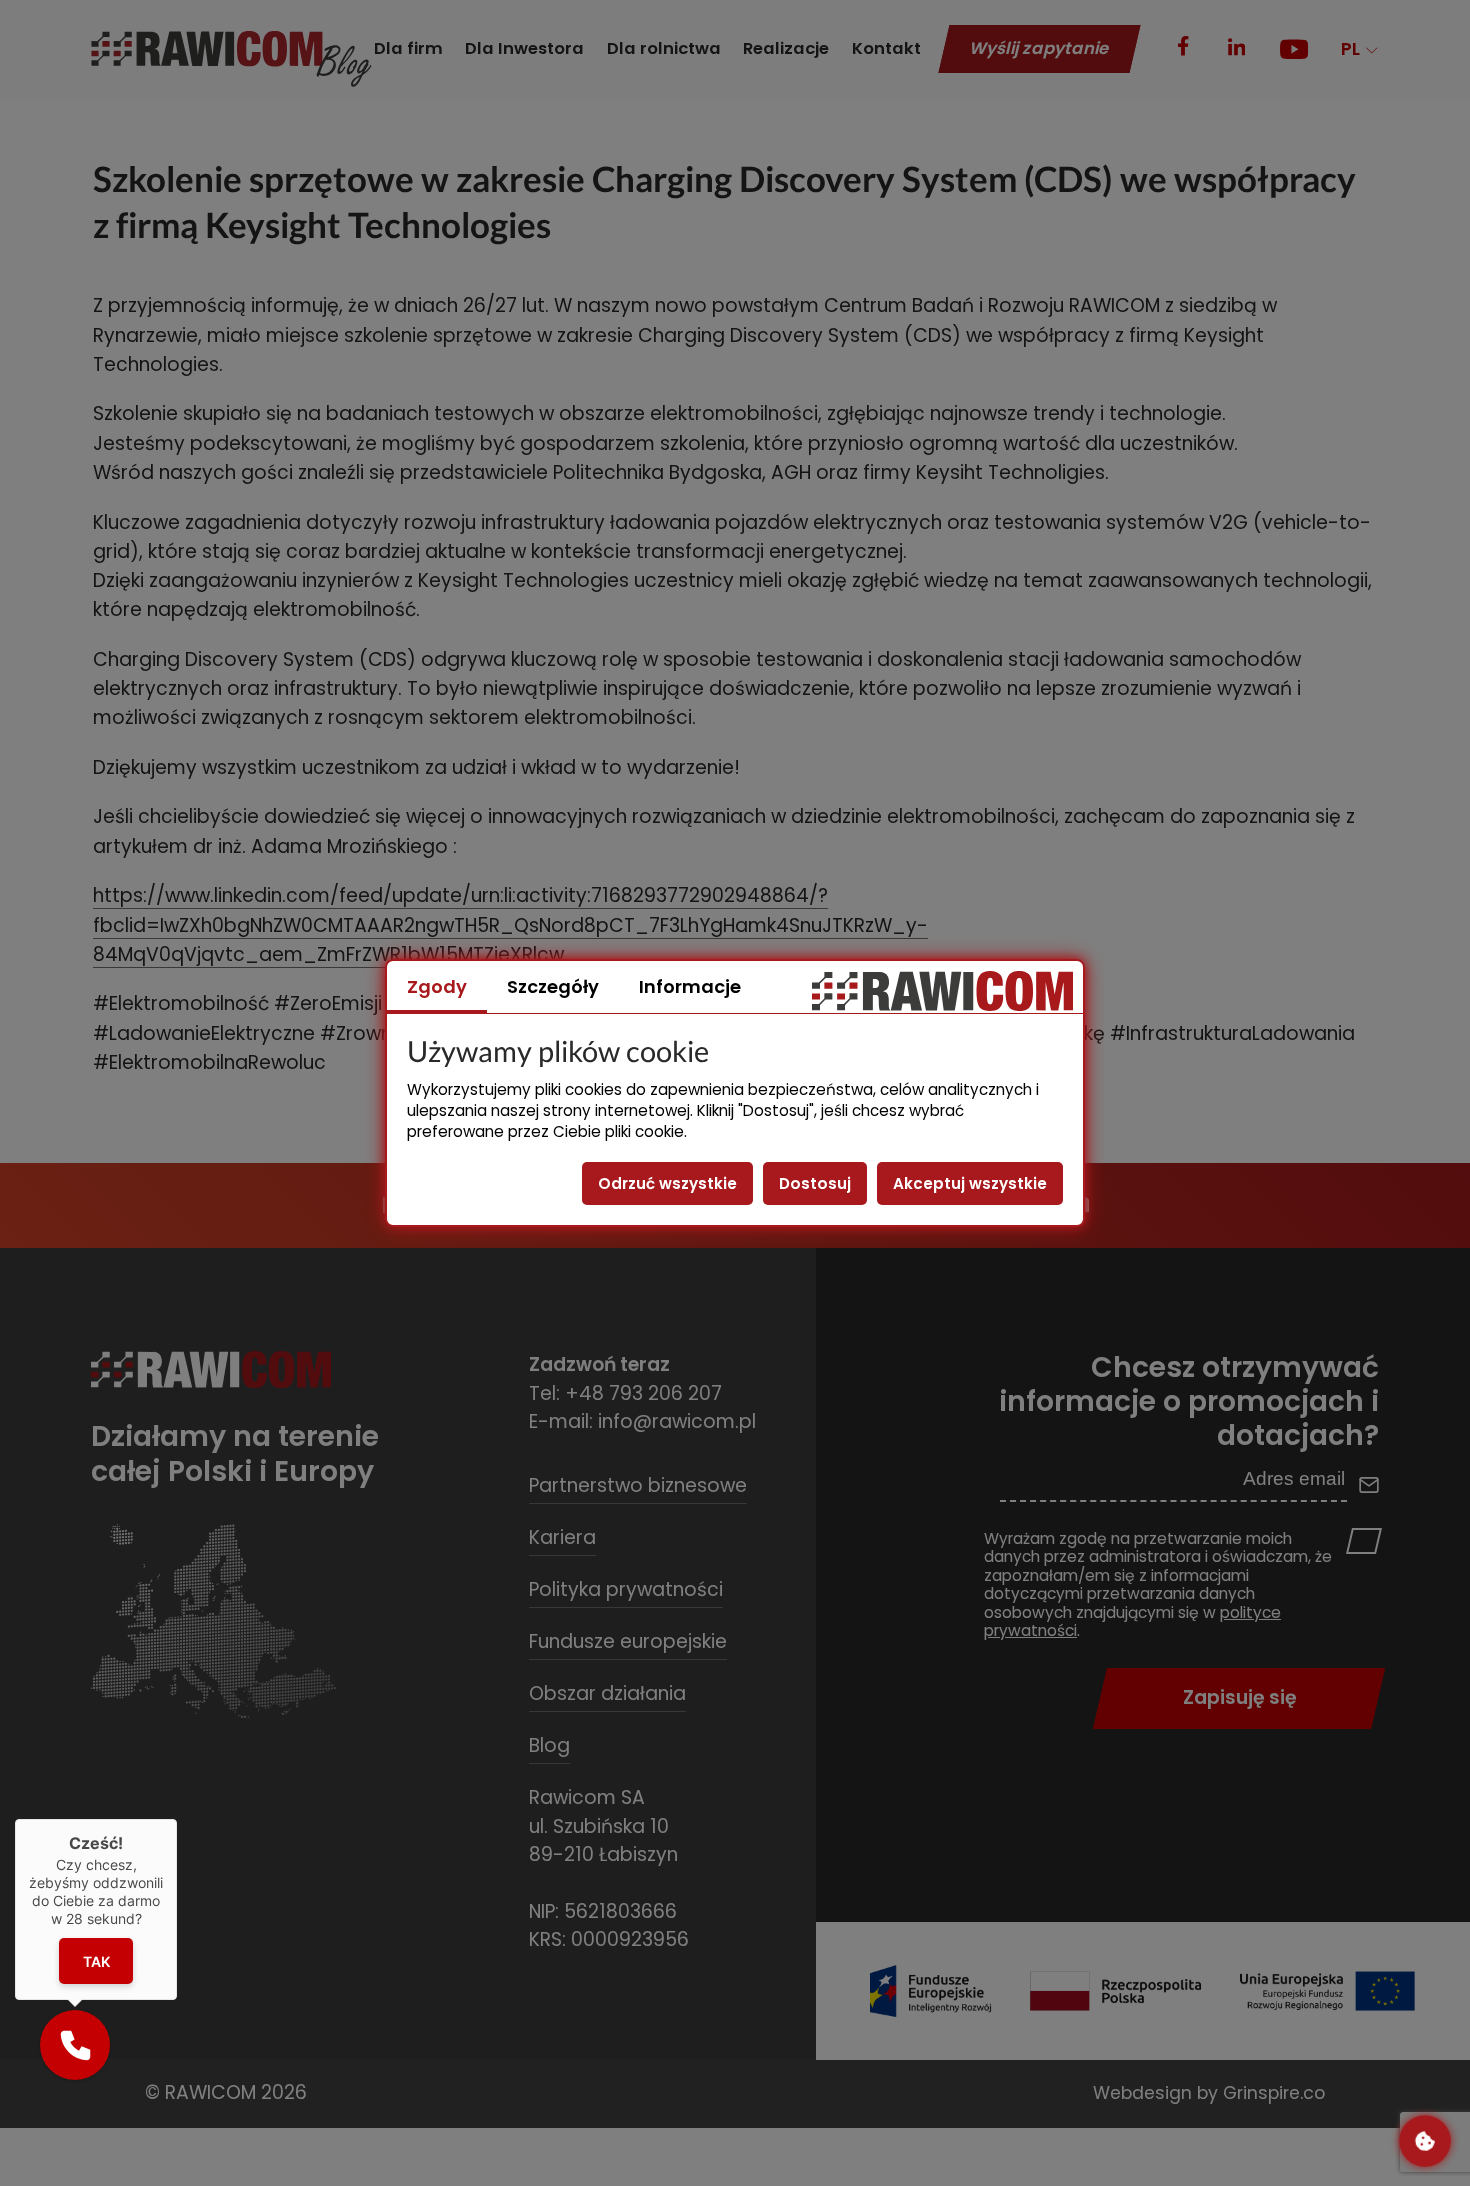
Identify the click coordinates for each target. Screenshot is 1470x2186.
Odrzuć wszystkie (667, 1183)
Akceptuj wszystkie (970, 1183)
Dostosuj (815, 1183)
